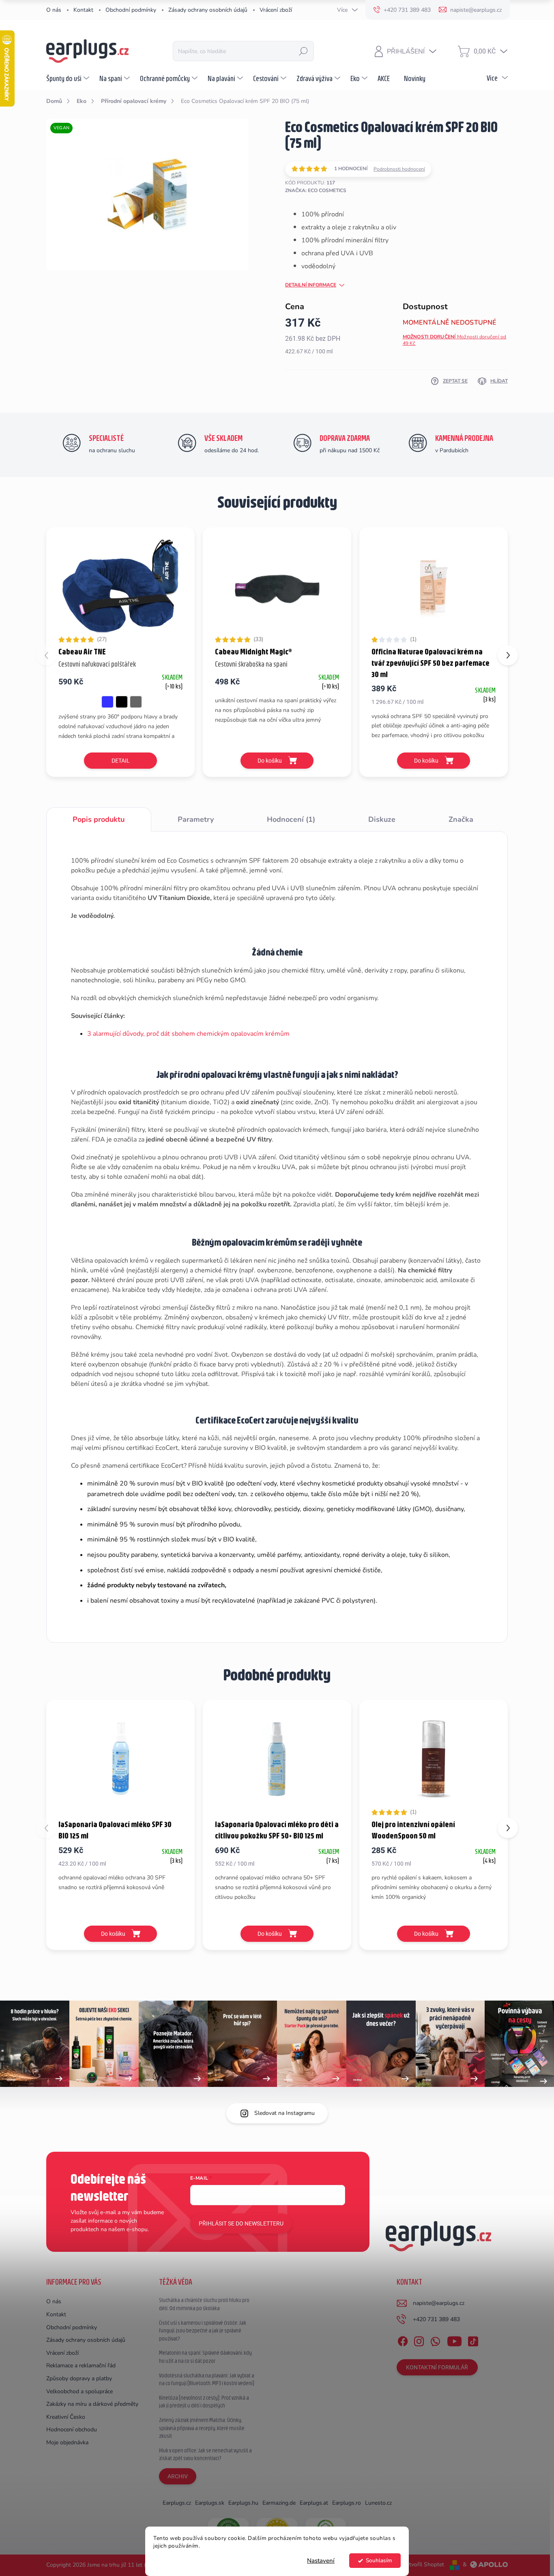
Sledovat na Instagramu (285, 2113)
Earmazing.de (279, 2503)
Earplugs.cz (177, 2503)
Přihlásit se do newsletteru (241, 2223)
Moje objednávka (67, 2442)
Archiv (178, 2476)
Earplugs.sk (210, 2503)
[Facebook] (403, 2340)
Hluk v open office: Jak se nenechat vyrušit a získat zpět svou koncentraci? (205, 2454)
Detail (121, 761)
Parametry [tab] (196, 819)
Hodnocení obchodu (72, 2430)
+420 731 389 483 (436, 2319)
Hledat (303, 51)
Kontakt (83, 10)
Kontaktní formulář (437, 2367)
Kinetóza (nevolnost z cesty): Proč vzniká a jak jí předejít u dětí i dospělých (204, 2402)
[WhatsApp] (435, 2340)
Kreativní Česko (66, 2417)
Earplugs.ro (347, 2503)
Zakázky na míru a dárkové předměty (92, 2404)
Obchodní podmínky (131, 10)
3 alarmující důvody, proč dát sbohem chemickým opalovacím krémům (188, 1034)
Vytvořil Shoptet (423, 2564)
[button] (508, 655)
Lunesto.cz (378, 2503)
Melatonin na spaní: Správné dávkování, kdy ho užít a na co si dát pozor (205, 2357)
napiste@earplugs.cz (439, 2303)
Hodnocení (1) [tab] (291, 819)
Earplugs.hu (243, 2503)
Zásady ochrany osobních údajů (208, 10)
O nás (54, 10)
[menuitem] (69, 78)
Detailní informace (311, 285)
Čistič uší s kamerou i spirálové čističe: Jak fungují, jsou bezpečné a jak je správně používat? (203, 2331)
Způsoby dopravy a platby (79, 2378)
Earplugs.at (314, 2503)
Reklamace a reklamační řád (81, 2365)
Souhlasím (379, 2560)
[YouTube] (454, 2340)
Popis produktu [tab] (99, 819)
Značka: (316, 190)
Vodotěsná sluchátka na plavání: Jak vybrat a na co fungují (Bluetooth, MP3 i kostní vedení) (207, 2379)
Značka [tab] (461, 819)
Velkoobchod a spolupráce (79, 2391)
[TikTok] (473, 2340)
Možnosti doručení (455, 340)
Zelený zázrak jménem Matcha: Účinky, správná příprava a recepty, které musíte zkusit (202, 2428)
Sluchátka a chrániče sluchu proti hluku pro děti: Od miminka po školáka (204, 2304)
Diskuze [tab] (382, 819)
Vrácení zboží (276, 10)
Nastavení (321, 2561)
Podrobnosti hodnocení (399, 169)
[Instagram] (419, 2340)
